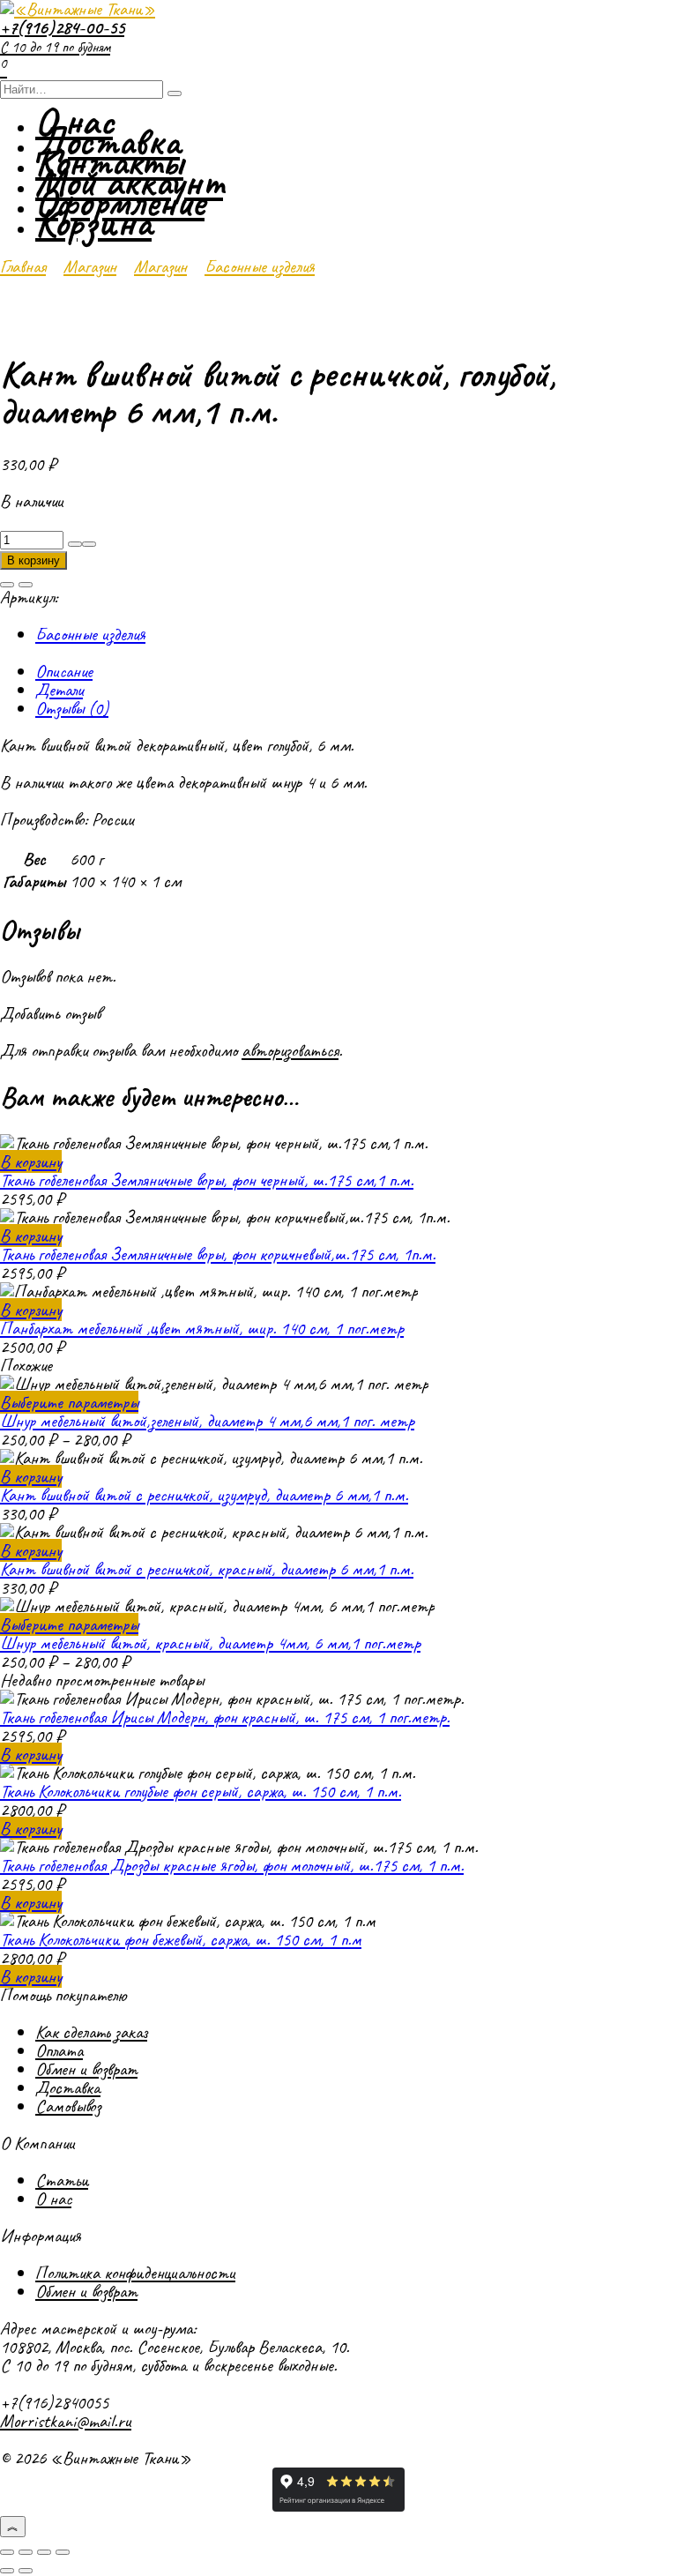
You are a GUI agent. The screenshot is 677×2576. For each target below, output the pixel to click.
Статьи (62, 2180)
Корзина (93, 223)
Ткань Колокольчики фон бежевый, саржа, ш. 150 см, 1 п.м (181, 1939)
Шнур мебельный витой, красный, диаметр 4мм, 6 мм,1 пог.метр (210, 1643)
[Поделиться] (44, 2552)
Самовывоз (68, 2106)
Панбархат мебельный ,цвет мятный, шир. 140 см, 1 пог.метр (202, 1328)
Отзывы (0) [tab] (72, 708)
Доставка (68, 2087)
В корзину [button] (31, 1161)
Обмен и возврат (86, 2069)
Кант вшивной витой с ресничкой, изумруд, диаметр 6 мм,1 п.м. (204, 1495)
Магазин (90, 266)
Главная (23, 266)
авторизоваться (290, 1050)
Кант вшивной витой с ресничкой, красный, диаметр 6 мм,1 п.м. (207, 1569)
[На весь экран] (26, 2552)
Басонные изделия (260, 266)
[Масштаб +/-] (7, 2552)
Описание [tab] (64, 671)
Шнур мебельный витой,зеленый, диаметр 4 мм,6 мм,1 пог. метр (207, 1421)
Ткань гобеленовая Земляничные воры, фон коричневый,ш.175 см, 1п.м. (218, 1254)
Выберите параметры (69, 1402)
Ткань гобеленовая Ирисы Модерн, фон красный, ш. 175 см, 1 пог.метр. (225, 1717)
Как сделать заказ (91, 2032)
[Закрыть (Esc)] (63, 2552)
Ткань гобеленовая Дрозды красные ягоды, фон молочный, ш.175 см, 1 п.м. (232, 1865)
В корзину (33, 560)
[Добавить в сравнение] (26, 585)
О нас (53, 2199)
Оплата (59, 2050)
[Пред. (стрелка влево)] (7, 2571)
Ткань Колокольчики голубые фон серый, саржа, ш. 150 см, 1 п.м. (201, 1791)
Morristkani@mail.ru (66, 2421)
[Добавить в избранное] (7, 585)
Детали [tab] (59, 690)
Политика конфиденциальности (135, 2273)
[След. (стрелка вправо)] (26, 2571)
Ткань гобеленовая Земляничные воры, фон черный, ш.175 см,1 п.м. (207, 1180)
